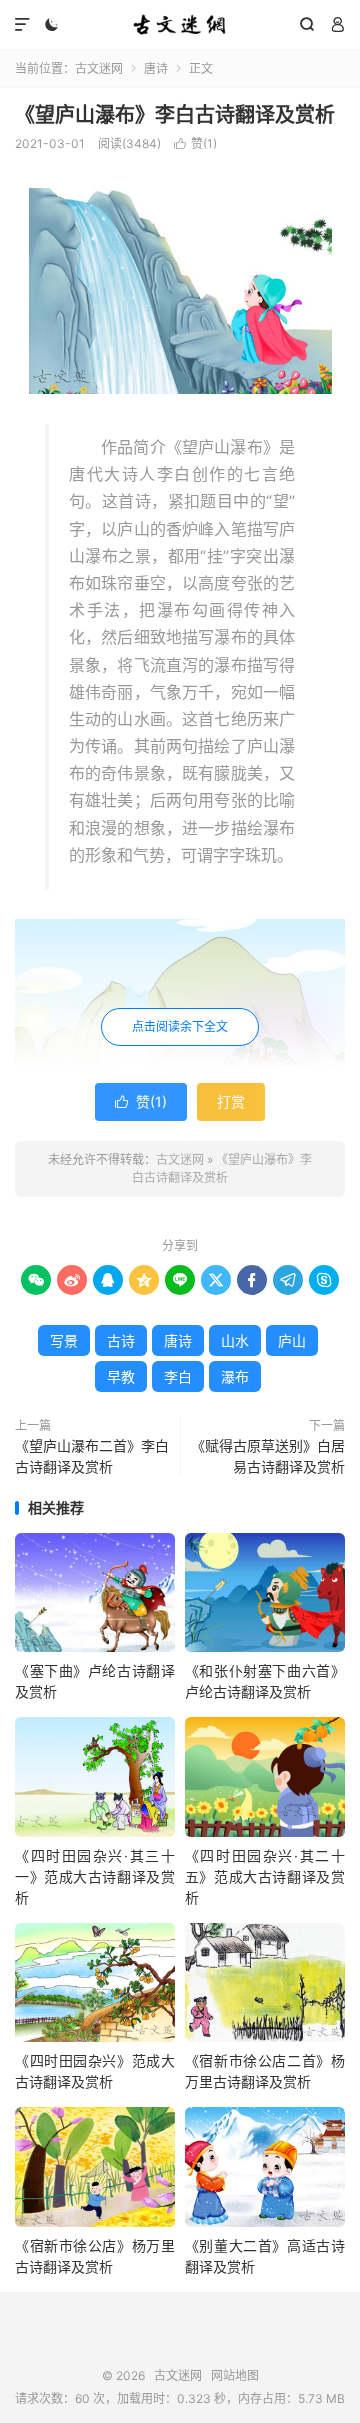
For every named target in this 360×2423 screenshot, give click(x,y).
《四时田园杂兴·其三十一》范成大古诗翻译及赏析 (95, 1876)
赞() (195, 143)
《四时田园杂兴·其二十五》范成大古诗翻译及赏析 (265, 1876)
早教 (121, 1376)
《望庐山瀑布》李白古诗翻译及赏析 (175, 115)
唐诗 (156, 68)
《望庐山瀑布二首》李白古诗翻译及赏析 (92, 1456)
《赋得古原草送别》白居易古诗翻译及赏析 (268, 1456)
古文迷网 (180, 25)
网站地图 (235, 2375)
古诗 (121, 1340)
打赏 (231, 1101)
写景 (64, 1340)
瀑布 (235, 1376)
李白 (178, 1376)
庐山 (292, 1340)
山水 (235, 1340)
